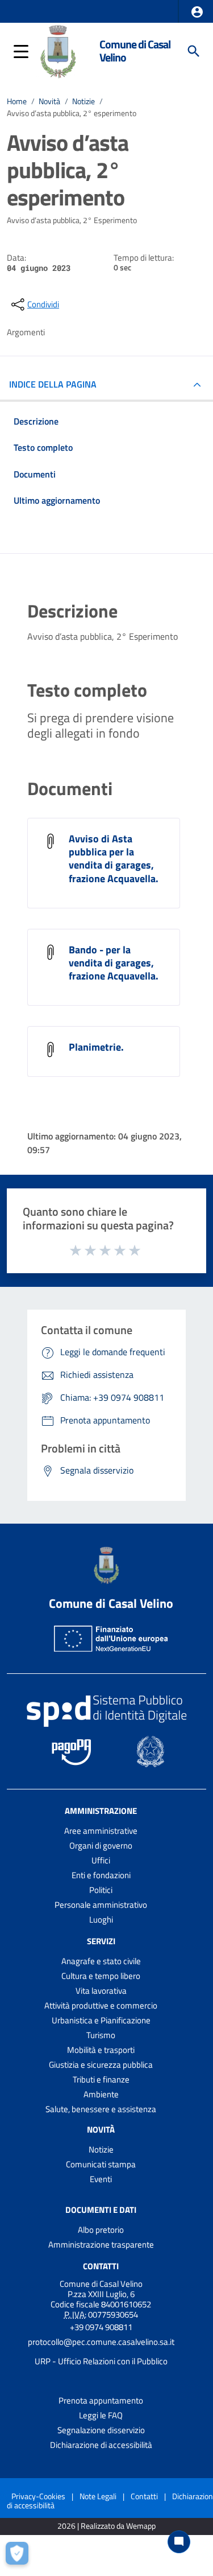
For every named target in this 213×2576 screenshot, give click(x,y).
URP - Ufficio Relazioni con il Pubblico (101, 2361)
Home (17, 101)
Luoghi (101, 1919)
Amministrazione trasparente (101, 2244)
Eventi (101, 2179)
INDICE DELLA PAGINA (53, 384)
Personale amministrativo (101, 1905)
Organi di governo (101, 1845)
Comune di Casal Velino (135, 51)
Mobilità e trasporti (101, 2050)
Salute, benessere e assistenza (101, 2109)
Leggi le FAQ (101, 2415)
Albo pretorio (101, 2230)
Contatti (101, 2266)
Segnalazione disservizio (101, 2430)
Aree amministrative (101, 1831)
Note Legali (98, 2496)
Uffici (101, 1860)
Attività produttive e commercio (101, 2005)
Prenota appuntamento (101, 2400)
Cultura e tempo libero (101, 1976)
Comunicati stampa (101, 2164)
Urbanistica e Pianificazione (101, 2020)
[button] (197, 12)
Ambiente (101, 2094)
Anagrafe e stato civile (101, 1961)
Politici (101, 1890)
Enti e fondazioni (101, 1875)
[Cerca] (194, 51)
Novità (49, 101)
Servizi (101, 1941)
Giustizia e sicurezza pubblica (101, 2065)
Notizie (83, 101)
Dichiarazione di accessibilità (101, 2445)
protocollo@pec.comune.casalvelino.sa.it (101, 2342)
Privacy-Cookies (38, 2496)
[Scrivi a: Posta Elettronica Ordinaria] (101, 2352)
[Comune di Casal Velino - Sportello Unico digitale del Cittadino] (58, 50)
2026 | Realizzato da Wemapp (106, 2526)
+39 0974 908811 (101, 2327)
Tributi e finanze (101, 2079)
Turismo (101, 2035)
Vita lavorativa (101, 1991)
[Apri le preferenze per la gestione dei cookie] (20, 2556)
